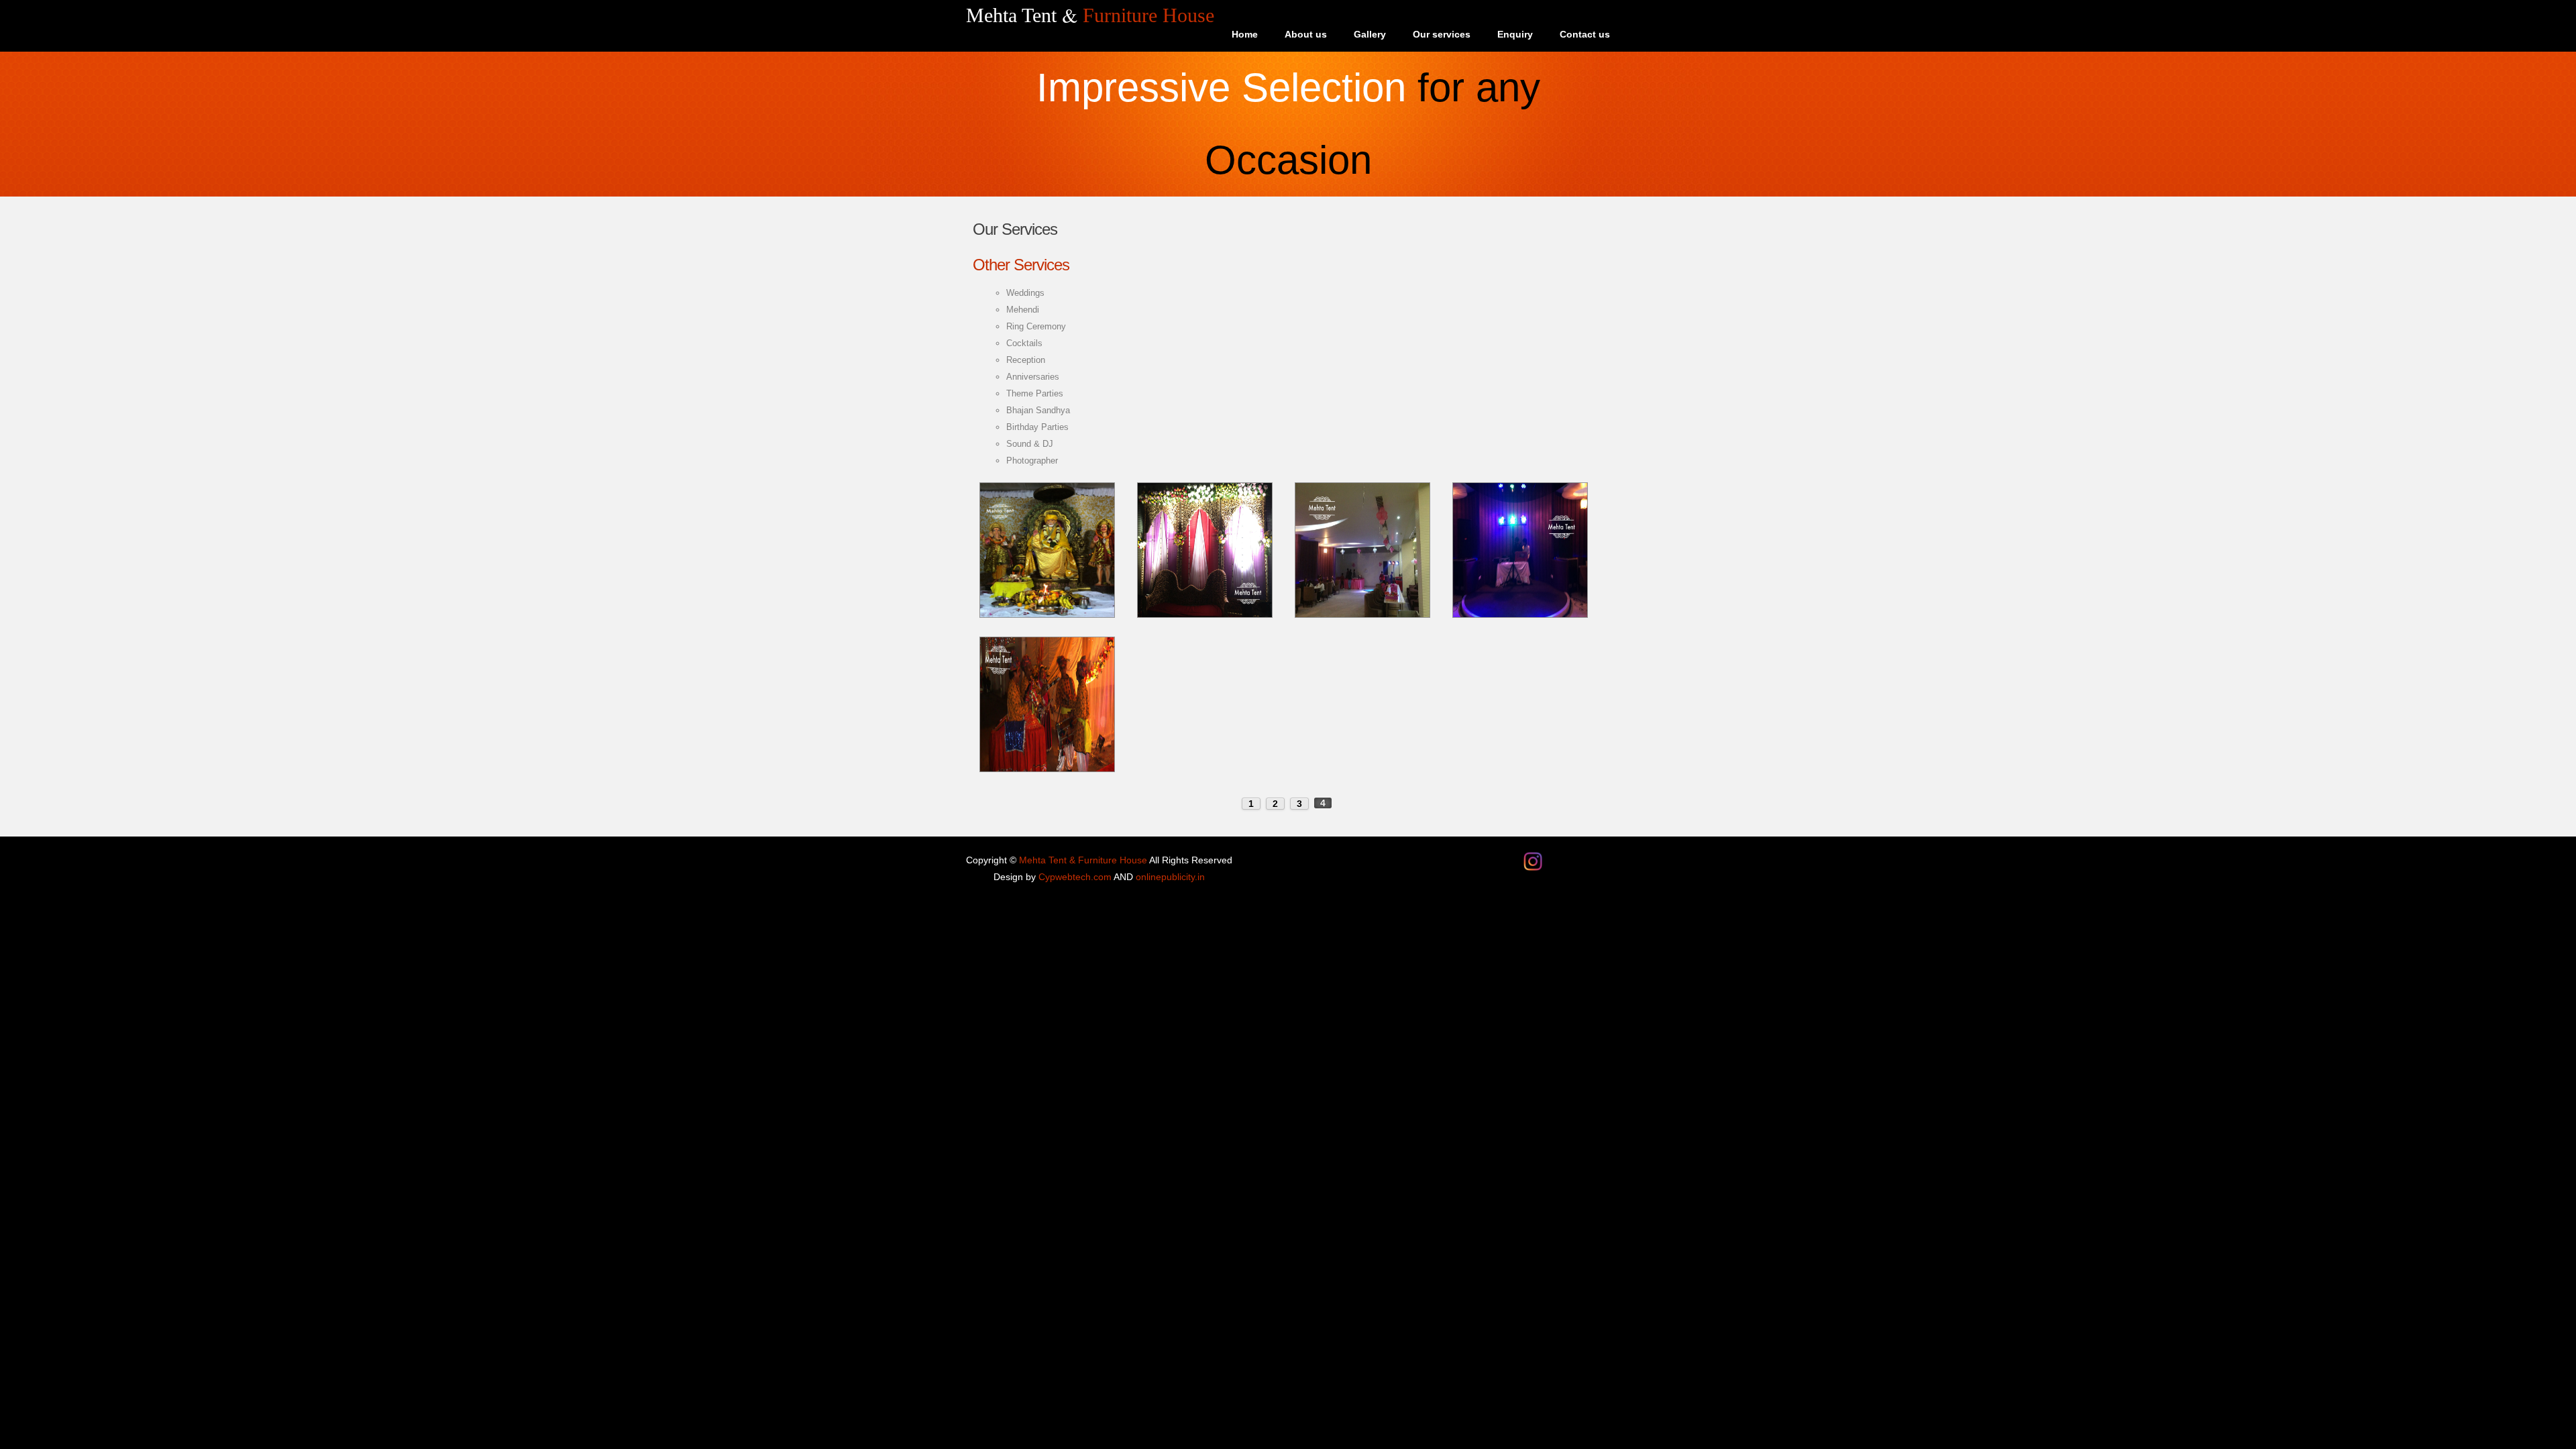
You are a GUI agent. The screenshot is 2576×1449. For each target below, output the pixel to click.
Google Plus (1600, 859)
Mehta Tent (1090, 15)
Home (1245, 34)
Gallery (1370, 34)
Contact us (1585, 34)
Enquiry (1515, 34)
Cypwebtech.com (1075, 877)
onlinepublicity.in (1170, 877)
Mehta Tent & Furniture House (1083, 860)
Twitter (1576, 859)
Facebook (1553, 859)
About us (1306, 34)
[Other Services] (1047, 491)
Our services (1442, 34)
